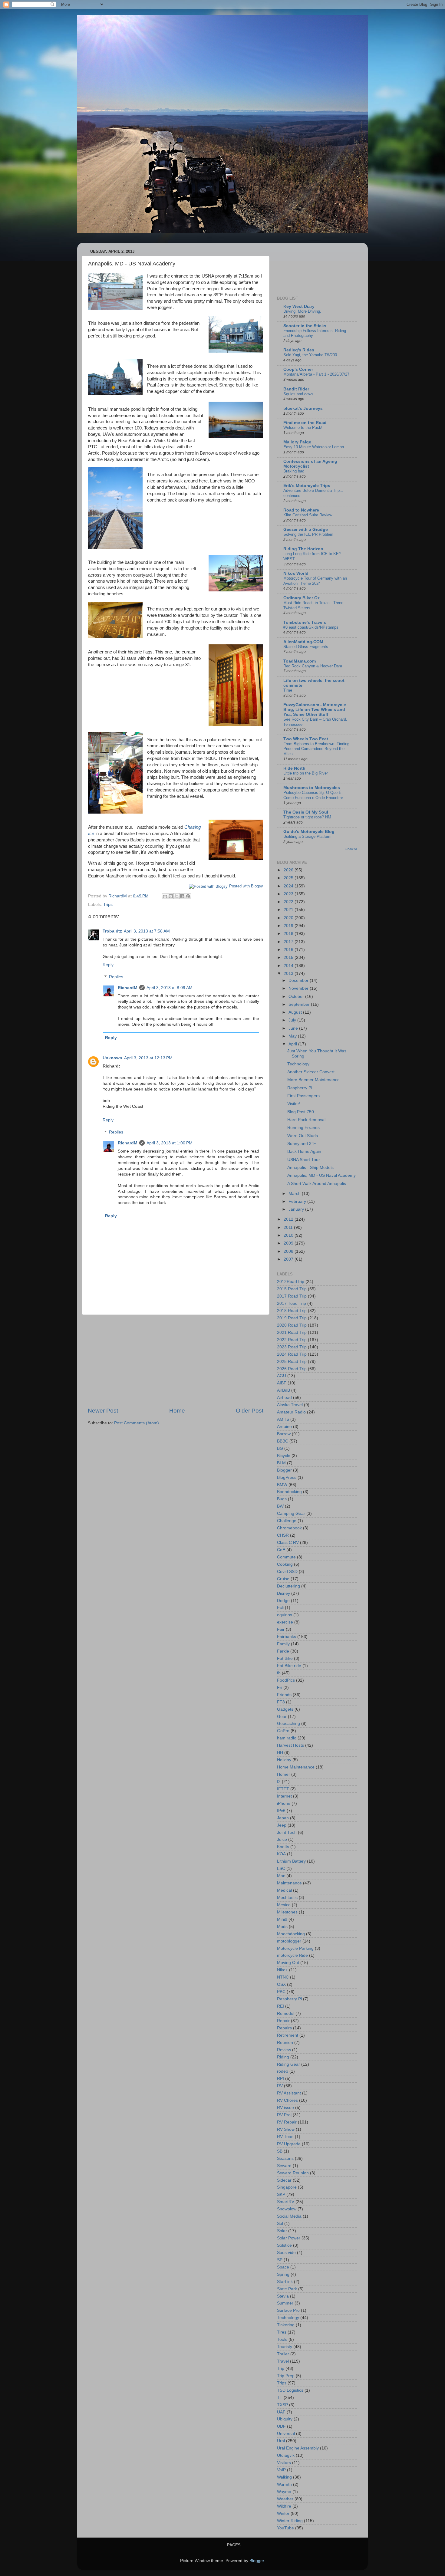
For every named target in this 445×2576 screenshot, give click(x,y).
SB (280, 2151)
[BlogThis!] (171, 896)
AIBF (282, 1383)
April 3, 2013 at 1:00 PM (170, 1143)
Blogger (284, 1470)
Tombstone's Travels (305, 622)
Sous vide (286, 2253)
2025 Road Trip (292, 1362)
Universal (286, 2434)
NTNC (283, 1977)
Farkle (283, 1651)
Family (283, 1644)
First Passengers (303, 1096)
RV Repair (287, 2122)
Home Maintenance (296, 1767)
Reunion (285, 2043)
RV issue (285, 2108)
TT (280, 2398)
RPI (280, 2079)
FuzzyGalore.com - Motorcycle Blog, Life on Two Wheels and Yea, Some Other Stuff (315, 710)
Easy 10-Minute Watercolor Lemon (314, 447)
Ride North (294, 768)
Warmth (284, 2484)
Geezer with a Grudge (306, 530)
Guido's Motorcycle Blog (309, 832)
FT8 (281, 1702)
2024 (289, 886)
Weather (285, 2499)
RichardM (128, 988)
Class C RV (288, 1543)
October (297, 997)
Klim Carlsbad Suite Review (308, 515)
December (299, 980)
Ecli (280, 1608)
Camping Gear (291, 1513)
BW (280, 1506)
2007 (289, 1259)
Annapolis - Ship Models (310, 1168)
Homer (283, 1774)
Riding (283, 2057)
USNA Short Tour (304, 1160)
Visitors (284, 2463)
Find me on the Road (305, 423)
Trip (281, 2369)
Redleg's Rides (299, 350)
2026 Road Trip (292, 1369)
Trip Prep (286, 2376)
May (293, 1036)
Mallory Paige (297, 442)
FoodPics (286, 1680)
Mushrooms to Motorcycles (312, 788)
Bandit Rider (296, 389)
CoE (281, 1550)
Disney (283, 1593)
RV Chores (287, 2100)
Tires (282, 2332)
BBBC (283, 1441)
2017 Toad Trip (292, 1303)
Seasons (285, 2158)
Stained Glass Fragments (306, 647)
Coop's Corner (298, 369)
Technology (298, 1064)
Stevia (283, 2296)
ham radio (287, 1738)
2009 (289, 1243)
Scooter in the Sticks (305, 326)
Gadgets (285, 1709)
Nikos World (296, 573)
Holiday (284, 1760)
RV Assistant (289, 2093)
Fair (281, 1629)
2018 (289, 934)
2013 (289, 974)
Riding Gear (288, 2064)
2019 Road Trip (292, 1318)
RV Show (286, 2129)
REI (280, 2006)
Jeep (282, 1825)
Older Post (250, 1411)
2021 (289, 910)
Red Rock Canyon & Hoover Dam (313, 666)
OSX (281, 1984)
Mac (281, 1876)
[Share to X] (176, 896)
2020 (289, 918)
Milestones (287, 1912)
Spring (283, 2274)
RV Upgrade (289, 2144)
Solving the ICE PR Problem (308, 534)
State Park (287, 2289)
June (294, 1028)
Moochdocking (291, 1934)
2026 (289, 870)
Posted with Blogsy (246, 886)
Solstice (284, 2245)
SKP (281, 2194)
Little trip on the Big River (306, 773)
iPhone (284, 1803)
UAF (281, 2412)
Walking (284, 2477)
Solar (282, 2231)
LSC (281, 1869)
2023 (289, 894)
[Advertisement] (176, 1361)
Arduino (284, 1427)
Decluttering (288, 1586)
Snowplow (287, 2209)
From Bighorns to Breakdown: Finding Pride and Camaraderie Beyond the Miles (316, 749)
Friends (284, 1695)
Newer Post (103, 1411)
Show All (351, 849)
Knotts (283, 1847)
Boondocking (289, 1492)
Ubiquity (285, 2419)
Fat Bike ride (289, 1666)
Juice (282, 1839)
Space (283, 2267)
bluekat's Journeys (303, 408)
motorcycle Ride (292, 1955)
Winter (283, 2513)
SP (280, 2260)
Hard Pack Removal (306, 1120)
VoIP (281, 2470)
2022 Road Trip (292, 1340)
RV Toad (285, 2137)
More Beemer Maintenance (313, 1080)
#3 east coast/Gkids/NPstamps (311, 627)
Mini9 (282, 1919)
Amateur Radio (291, 1412)
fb (279, 1673)
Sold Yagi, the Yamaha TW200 (310, 355)
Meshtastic (287, 1898)
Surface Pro (288, 2310)
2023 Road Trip (292, 1347)
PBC (281, 1992)
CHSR (283, 1535)
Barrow (284, 1434)
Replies (116, 977)
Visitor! (294, 1104)
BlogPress (287, 1477)
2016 (289, 950)
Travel (283, 2361)
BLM (281, 1463)
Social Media (289, 2216)
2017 (289, 942)
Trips (108, 905)
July (293, 1020)
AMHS (283, 1419)
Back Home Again (304, 1151)
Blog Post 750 (301, 1112)
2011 (289, 1227)
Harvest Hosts (290, 1745)
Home (177, 1411)
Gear (282, 1717)
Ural (281, 2441)
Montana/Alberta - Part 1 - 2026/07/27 (316, 374)
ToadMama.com (300, 661)
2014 (289, 966)
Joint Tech (287, 1832)
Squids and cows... (300, 394)
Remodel (286, 2013)
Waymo (284, 2492)
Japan (283, 1818)
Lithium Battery (291, 1861)
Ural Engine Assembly (298, 2448)
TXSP (282, 2405)
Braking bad (294, 471)
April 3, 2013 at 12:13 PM (148, 1058)
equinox (285, 1615)
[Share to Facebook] (182, 896)
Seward (284, 2166)
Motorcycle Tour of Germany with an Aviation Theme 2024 (315, 581)
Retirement (288, 2035)
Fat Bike (285, 1658)
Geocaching (288, 1724)
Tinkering (286, 2325)
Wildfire (284, 2506)
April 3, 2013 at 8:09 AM (170, 988)
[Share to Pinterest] (188, 896)
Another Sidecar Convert (311, 1072)
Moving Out (288, 1963)
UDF (281, 2426)
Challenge (287, 1521)
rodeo (283, 2071)
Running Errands (303, 1128)
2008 (289, 1251)
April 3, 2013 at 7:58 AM (147, 931)
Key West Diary (299, 306)
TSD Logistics (290, 2390)
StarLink (285, 2282)
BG (280, 1448)
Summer (285, 2303)
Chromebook (289, 1528)
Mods (282, 1927)
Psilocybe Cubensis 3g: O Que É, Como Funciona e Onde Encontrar (313, 795)
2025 (289, 878)
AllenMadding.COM (303, 642)
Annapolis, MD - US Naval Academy (321, 1175)
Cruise (283, 1579)
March (295, 1194)
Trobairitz (112, 931)
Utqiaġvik (286, 2455)
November (299, 988)
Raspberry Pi (300, 1088)
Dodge (283, 1601)
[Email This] (165, 896)
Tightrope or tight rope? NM (307, 817)
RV (280, 2086)
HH (280, 1753)
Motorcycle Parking (295, 1948)
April (293, 1044)
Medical (284, 1890)
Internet (284, 1796)
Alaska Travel (290, 1405)
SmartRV (286, 2202)
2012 (289, 1219)
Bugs (282, 1499)
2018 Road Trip (292, 1311)
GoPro (283, 1731)
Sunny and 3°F (302, 1144)
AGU (282, 1376)
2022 (289, 902)
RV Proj (284, 2115)
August (296, 1012)
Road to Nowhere (301, 510)
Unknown (112, 1058)
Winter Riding (290, 2521)
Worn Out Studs (303, 1136)
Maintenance (289, 1883)
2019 (289, 926)
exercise (285, 1622)
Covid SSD (287, 1572)
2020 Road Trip (292, 1325)
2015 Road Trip (292, 1289)
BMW (282, 1485)
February (298, 1201)
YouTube (285, 2528)
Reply (108, 965)
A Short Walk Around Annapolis (317, 1184)
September (300, 1004)
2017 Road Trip (292, 1296)
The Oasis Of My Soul (306, 812)
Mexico (284, 1905)
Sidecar (284, 2180)
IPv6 (281, 1811)
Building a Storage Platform (307, 836)
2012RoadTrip (291, 1282)
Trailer (283, 2354)
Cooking (285, 1564)
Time (288, 690)
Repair (283, 2021)
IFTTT (283, 1789)
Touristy (285, 2347)
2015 (289, 957)
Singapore (287, 2187)
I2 (279, 1782)
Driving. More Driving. (302, 311)
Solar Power (289, 2238)
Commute (286, 1557)
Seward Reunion (293, 2173)
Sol (280, 2224)
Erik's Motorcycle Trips (307, 486)
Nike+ (282, 1970)
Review (284, 2050)
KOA (281, 1854)
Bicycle (284, 1456)
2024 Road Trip (292, 1354)
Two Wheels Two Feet (306, 739)
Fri (280, 1688)
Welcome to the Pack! (303, 428)
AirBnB (283, 1390)
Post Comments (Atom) (137, 1423)
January (297, 1209)
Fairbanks (287, 1637)
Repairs (284, 2028)
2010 (289, 1235)
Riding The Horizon (303, 549)
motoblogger (289, 1941)
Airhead (284, 1398)
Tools (282, 2339)
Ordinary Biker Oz (302, 598)
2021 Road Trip (292, 1332)
